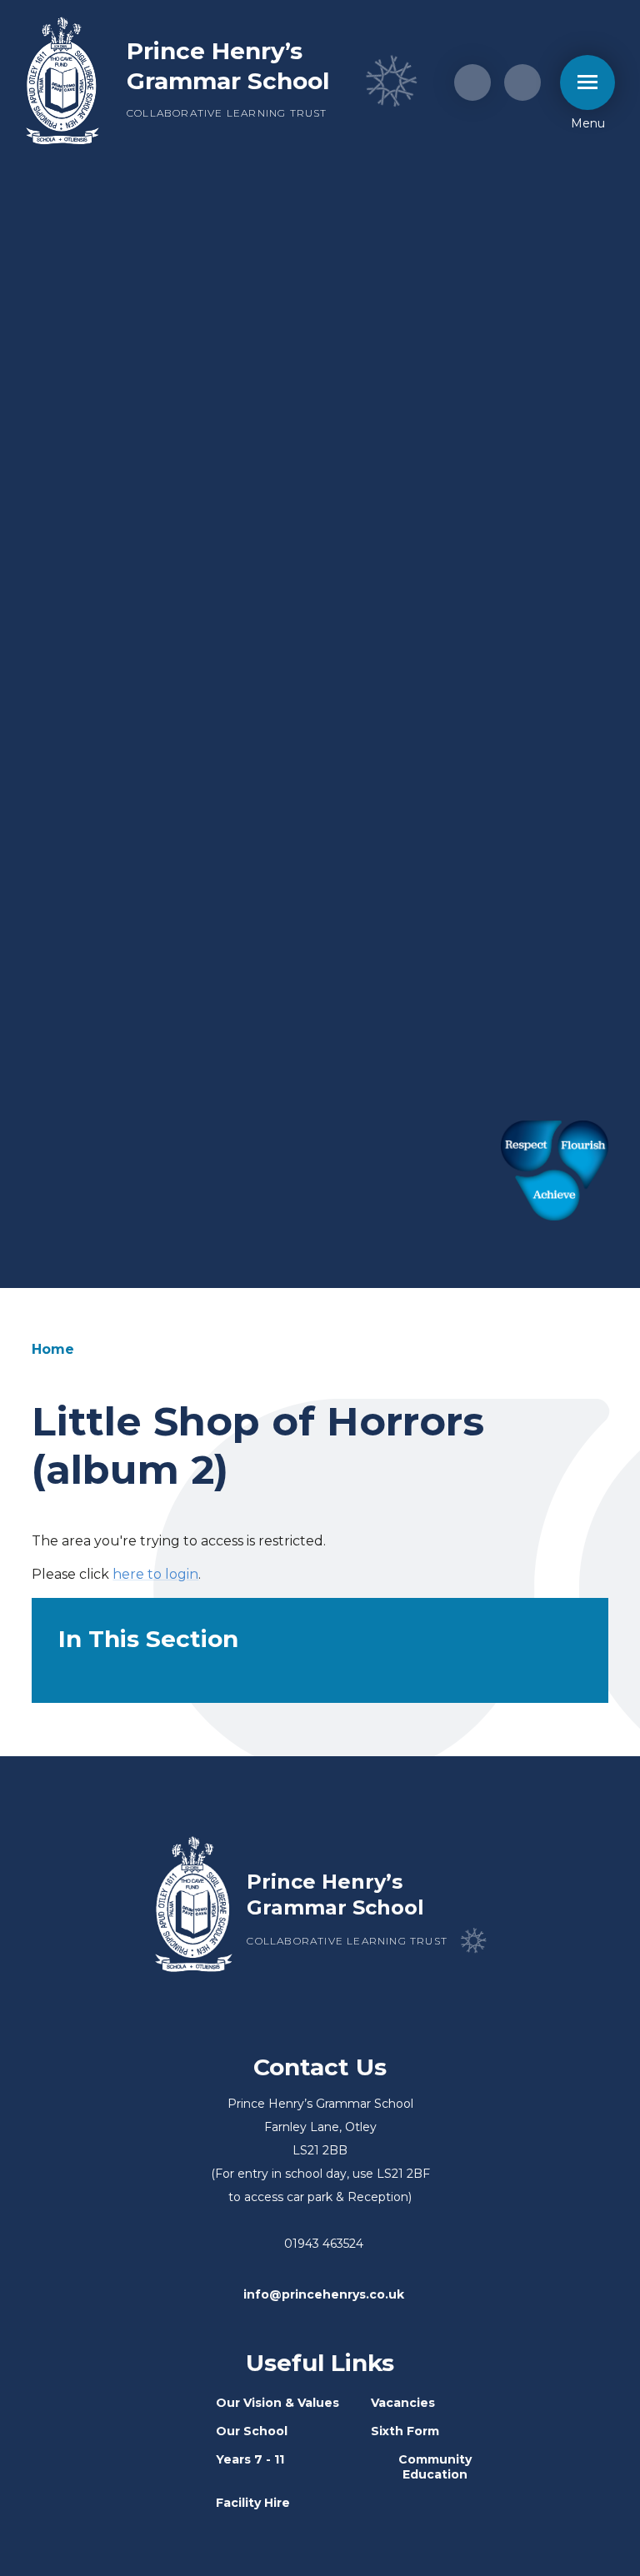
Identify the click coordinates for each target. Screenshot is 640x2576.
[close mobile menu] (587, 82)
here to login (155, 1574)
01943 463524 (324, 2244)
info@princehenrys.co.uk (324, 2294)
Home (53, 1349)
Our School (252, 2431)
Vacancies (403, 2403)
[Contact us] (472, 82)
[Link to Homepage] (62, 82)
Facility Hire (253, 2503)
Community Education (435, 2467)
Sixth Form (405, 2431)
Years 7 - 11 (250, 2459)
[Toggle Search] (522, 82)
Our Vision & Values (277, 2403)
